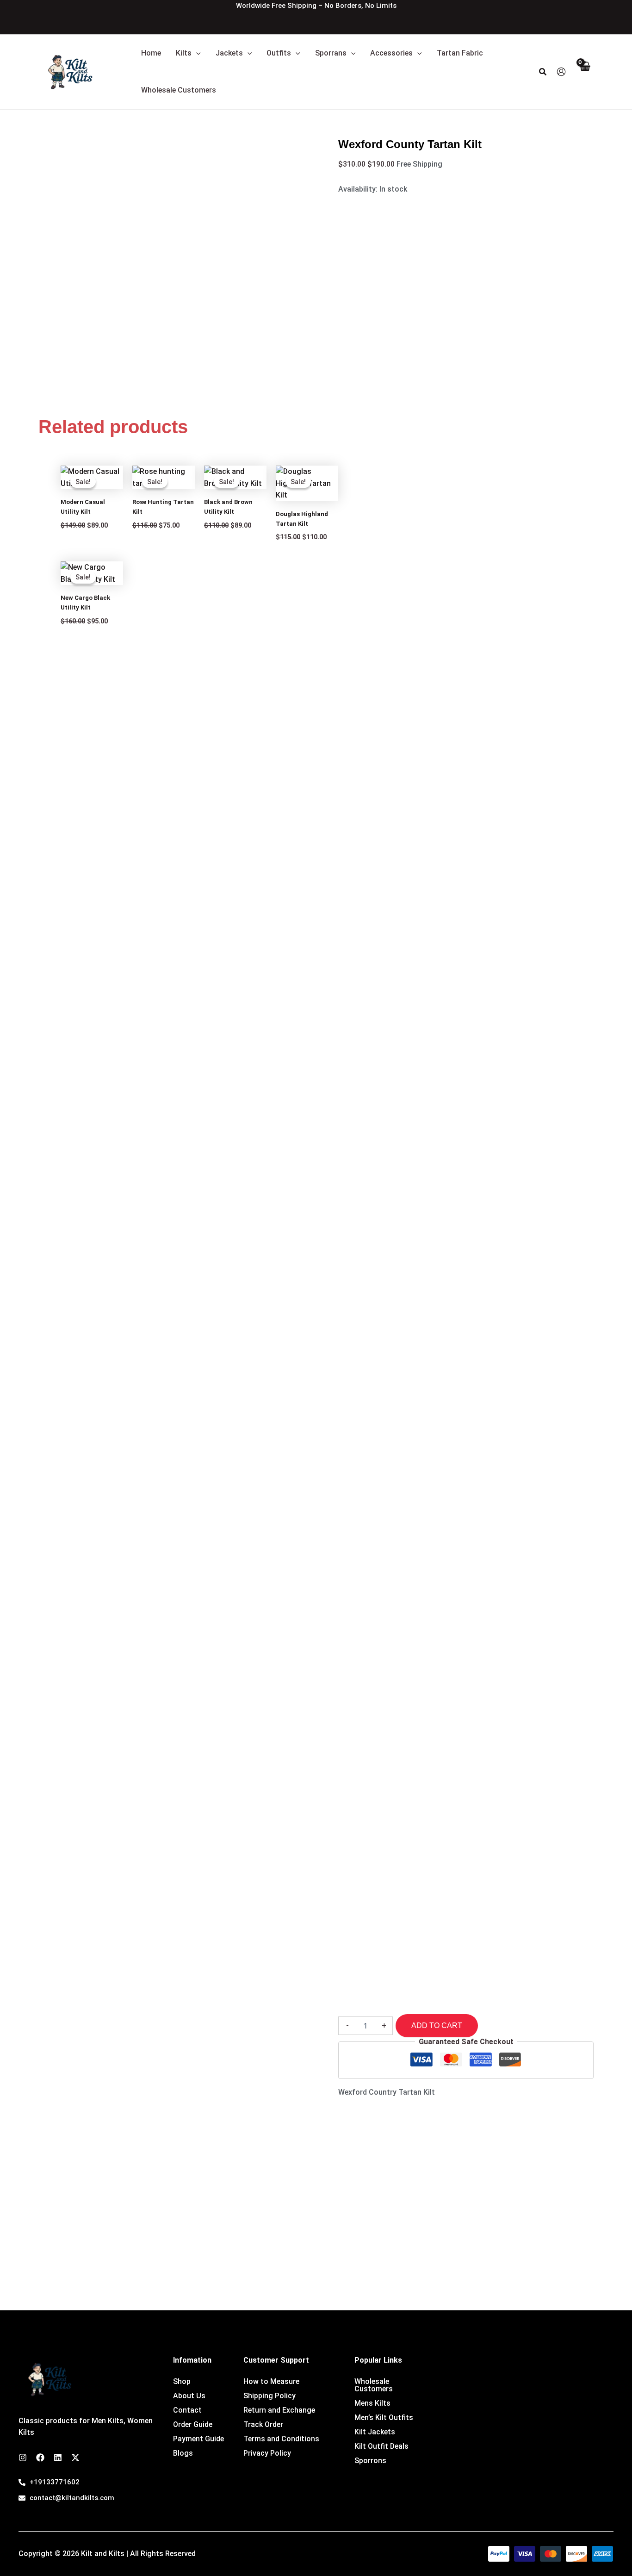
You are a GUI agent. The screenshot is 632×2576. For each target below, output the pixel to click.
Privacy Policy (267, 2453)
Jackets (229, 53)
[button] (196, 53)
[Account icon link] (561, 72)
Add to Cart (437, 2025)
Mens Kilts (372, 2403)
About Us (189, 2396)
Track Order (263, 2425)
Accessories (391, 53)
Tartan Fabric (460, 53)
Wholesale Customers (179, 90)
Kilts (184, 53)
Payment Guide (198, 2439)
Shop (182, 2382)
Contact (187, 2410)
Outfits (279, 53)
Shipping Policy (270, 2396)
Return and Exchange (279, 2410)
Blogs (183, 2453)
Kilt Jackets (375, 2432)
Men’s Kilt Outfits (384, 2418)
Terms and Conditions (281, 2439)
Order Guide (193, 2425)
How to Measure (271, 2382)
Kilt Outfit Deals (381, 2446)
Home (151, 53)
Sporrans (331, 53)
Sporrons (370, 2461)
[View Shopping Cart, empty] (584, 72)
